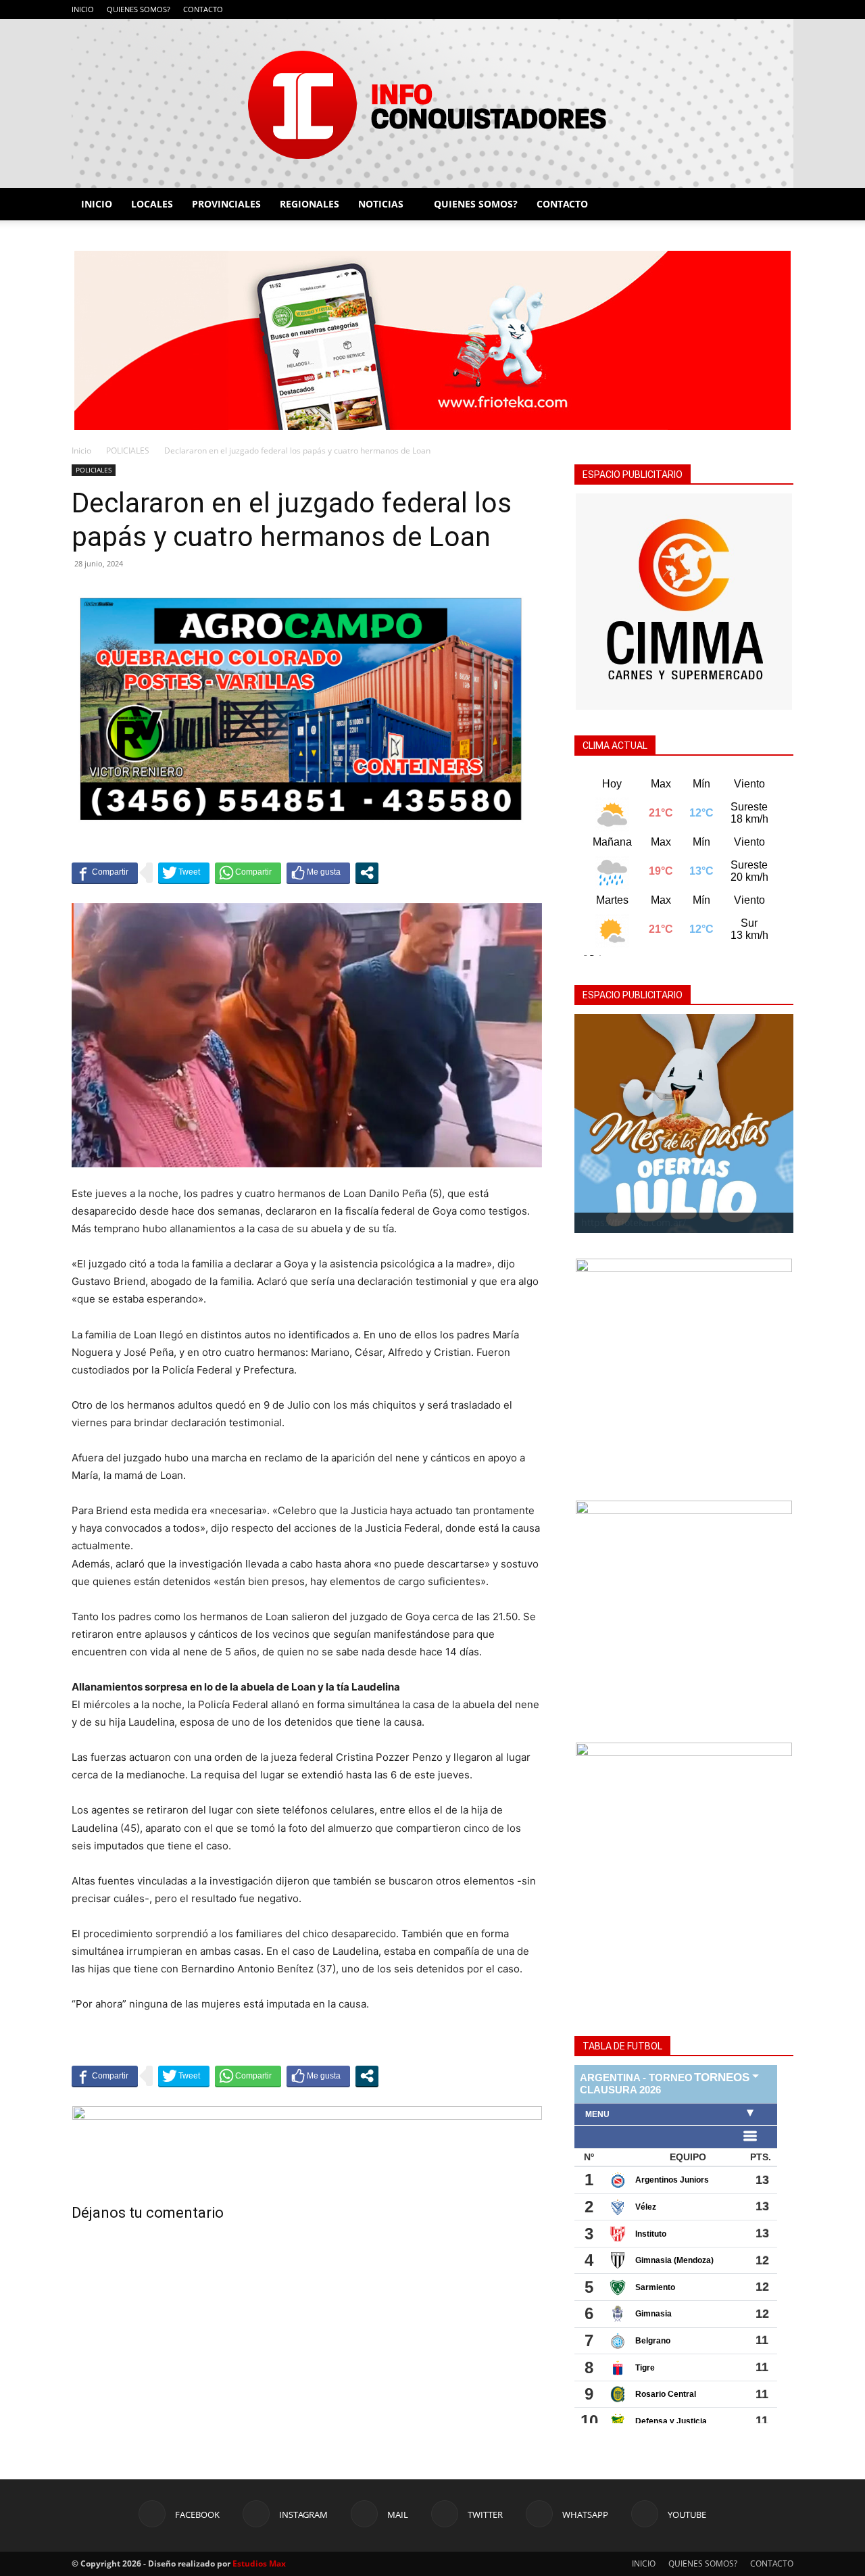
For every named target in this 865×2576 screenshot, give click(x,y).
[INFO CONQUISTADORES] (432, 103)
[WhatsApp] (761, 9)
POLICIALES (128, 451)
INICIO (83, 9)
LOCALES (152, 204)
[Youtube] (783, 9)
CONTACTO (203, 9)
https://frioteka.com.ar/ (634, 1222)
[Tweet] (184, 873)
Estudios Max (259, 2563)
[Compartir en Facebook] (105, 873)
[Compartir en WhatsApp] (248, 873)
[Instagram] (694, 9)
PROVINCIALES (226, 204)
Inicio (81, 451)
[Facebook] (672, 9)
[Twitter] (739, 9)
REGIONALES (310, 204)
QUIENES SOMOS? (139, 9)
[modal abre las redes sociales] (367, 873)
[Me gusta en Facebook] (318, 873)
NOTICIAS (381, 204)
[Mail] (716, 9)
